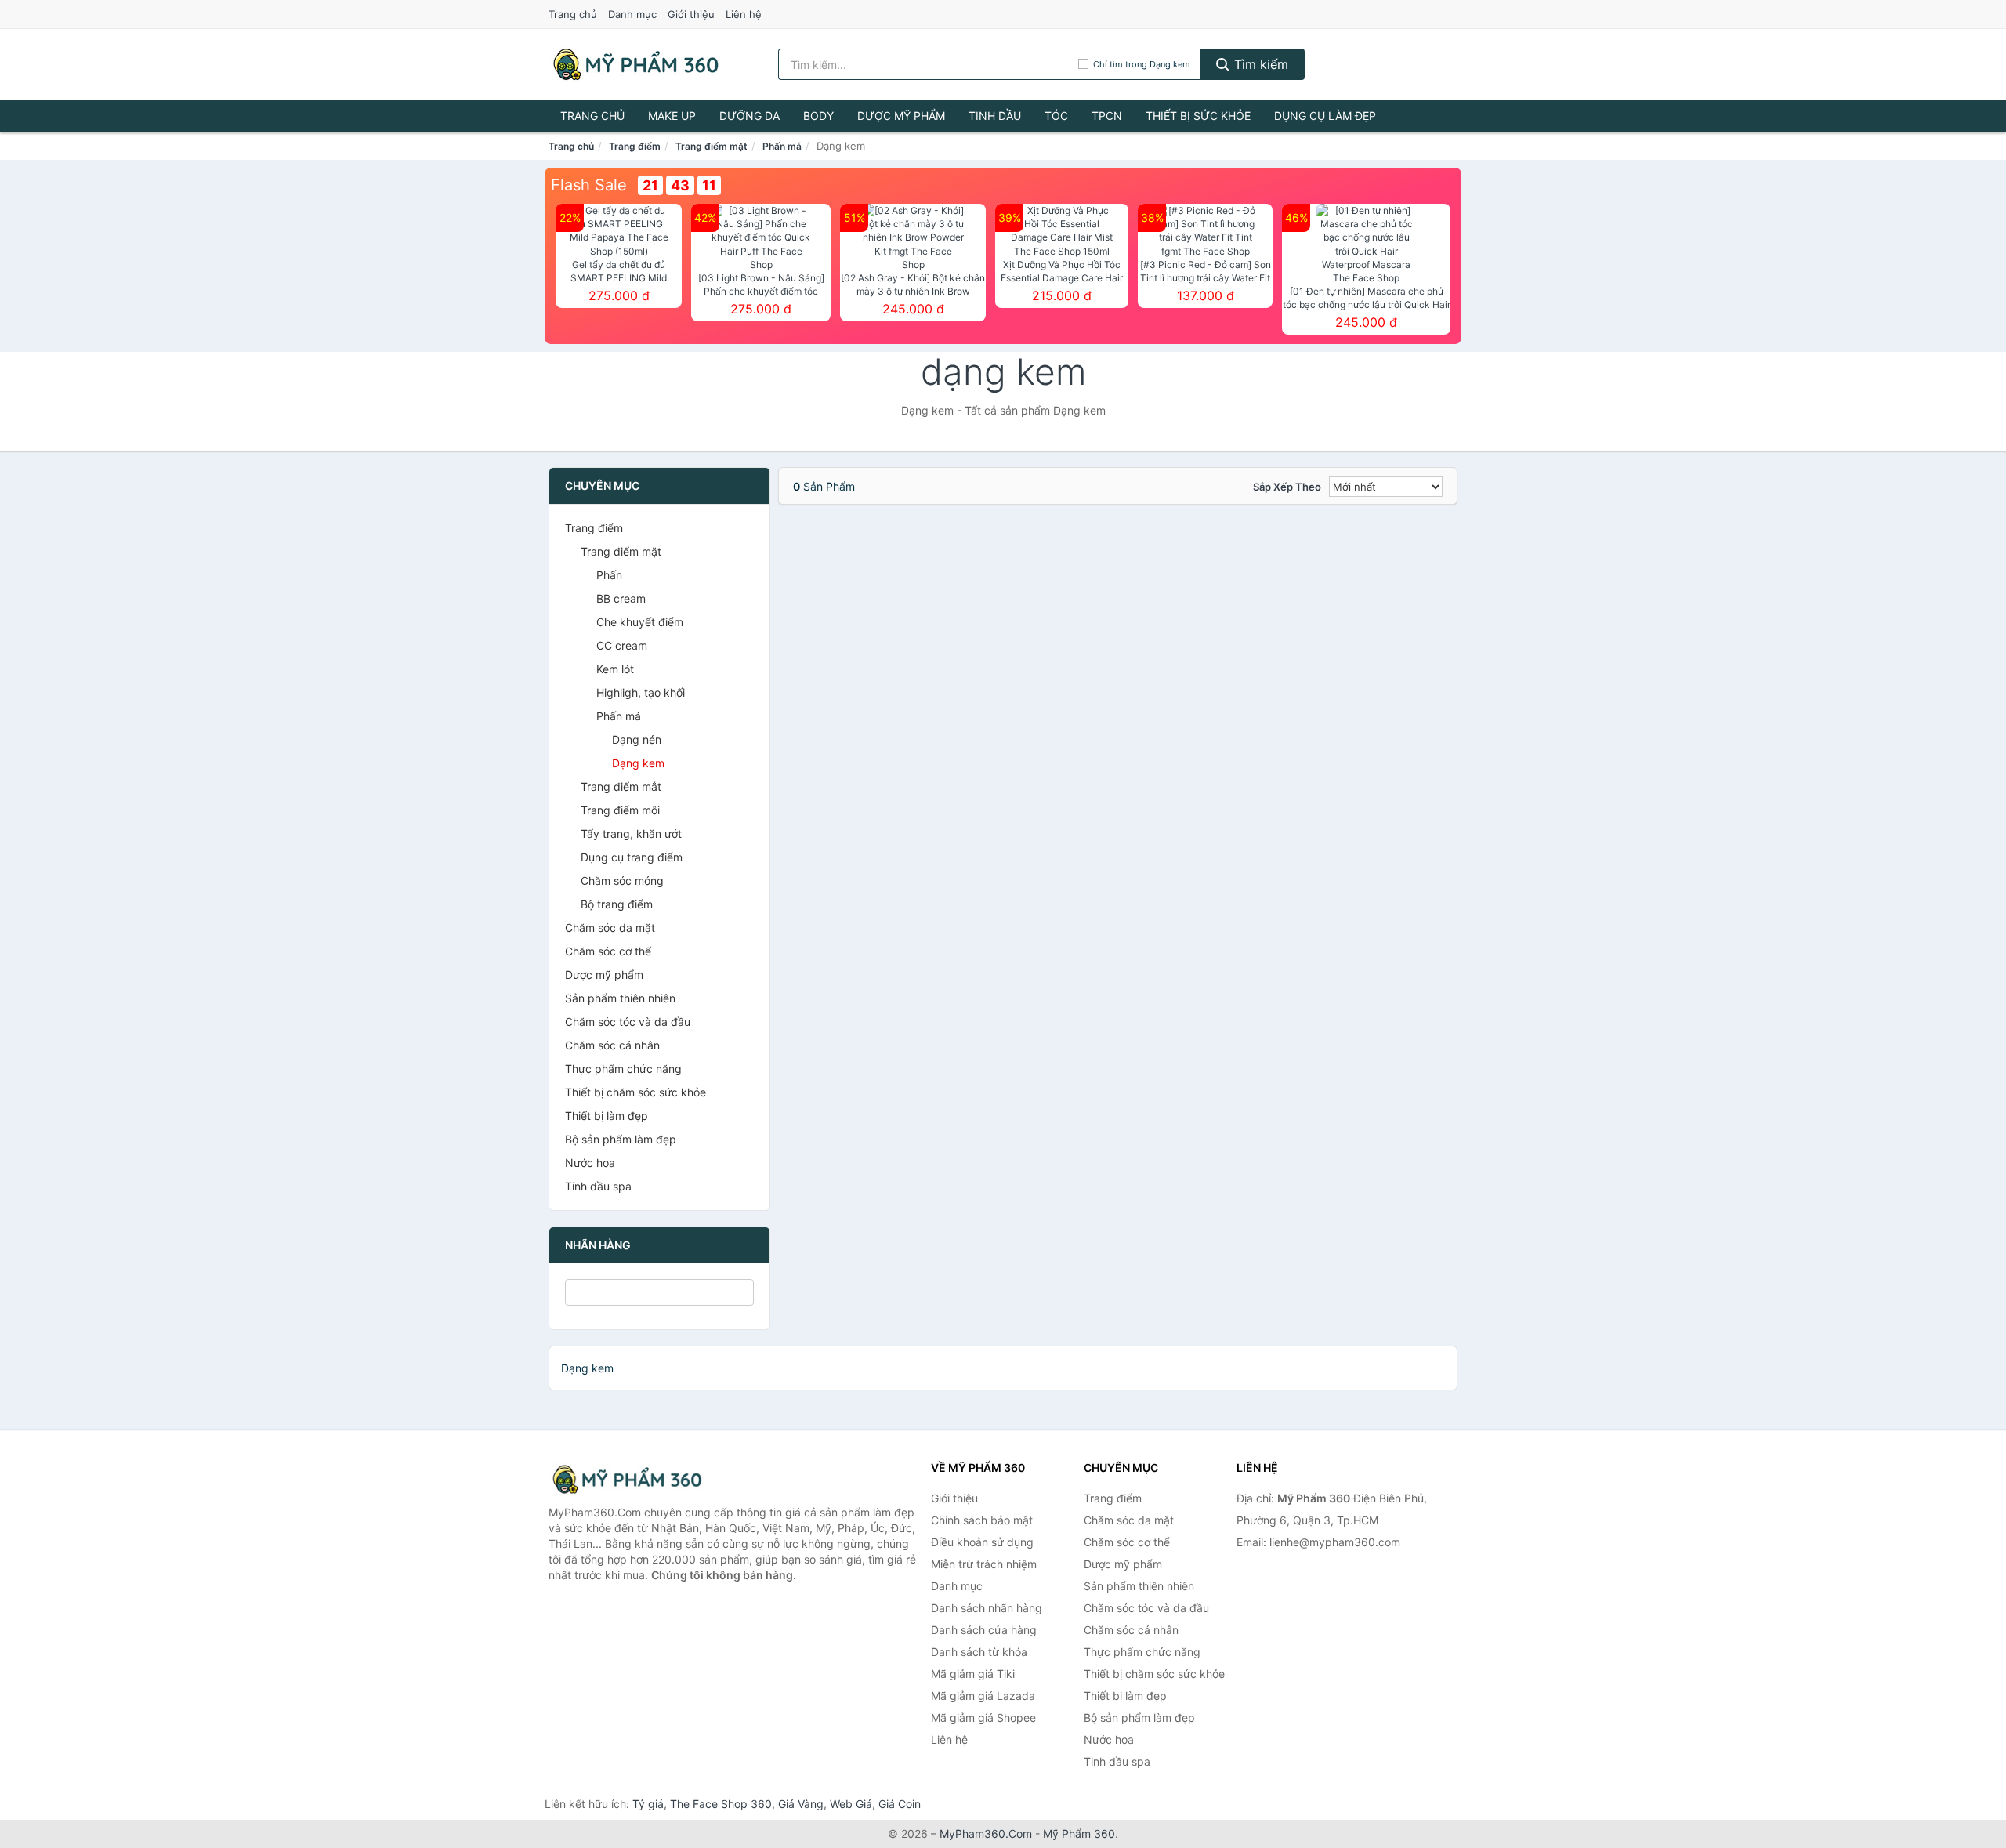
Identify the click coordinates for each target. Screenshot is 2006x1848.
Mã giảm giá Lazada (983, 1696)
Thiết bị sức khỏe (1198, 116)
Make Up (672, 116)
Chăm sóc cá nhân (612, 1045)
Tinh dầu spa (598, 1186)
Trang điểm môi (620, 810)
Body (818, 116)
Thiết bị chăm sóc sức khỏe (635, 1092)
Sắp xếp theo (1287, 487)
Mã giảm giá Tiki (973, 1674)
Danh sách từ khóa (979, 1652)
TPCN (1107, 116)
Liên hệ (744, 14)
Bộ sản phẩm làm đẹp (621, 1139)
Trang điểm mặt (712, 146)
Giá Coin (900, 1804)
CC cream (622, 645)
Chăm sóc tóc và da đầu (628, 1022)
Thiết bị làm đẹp (607, 1116)
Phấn (609, 575)
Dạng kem (638, 763)
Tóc (1056, 116)
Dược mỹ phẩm (901, 116)
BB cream (621, 598)
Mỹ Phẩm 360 (1079, 1834)
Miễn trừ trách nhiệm (984, 1564)
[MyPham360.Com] (635, 64)
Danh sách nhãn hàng (987, 1608)
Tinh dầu (995, 116)
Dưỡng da (750, 116)
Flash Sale (589, 185)
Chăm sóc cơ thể (608, 951)
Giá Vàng (801, 1804)
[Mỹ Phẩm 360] (627, 1479)
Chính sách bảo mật (982, 1520)
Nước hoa (590, 1163)
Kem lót (615, 669)
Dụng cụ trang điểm (632, 857)
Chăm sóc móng (622, 881)
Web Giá (851, 1804)
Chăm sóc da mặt (610, 928)
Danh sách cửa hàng (984, 1630)
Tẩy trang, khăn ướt (631, 833)
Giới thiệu (691, 14)
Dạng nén (637, 739)
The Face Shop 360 (721, 1804)
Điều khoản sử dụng (982, 1542)
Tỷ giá (648, 1804)
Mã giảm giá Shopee (983, 1718)
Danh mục (632, 14)
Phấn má (782, 146)
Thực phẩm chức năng (623, 1069)
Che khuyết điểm (640, 622)
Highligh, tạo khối (641, 692)
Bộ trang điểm (617, 904)
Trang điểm (635, 146)
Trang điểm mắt (621, 786)
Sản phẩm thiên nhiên (620, 998)
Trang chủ (573, 14)
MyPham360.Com (986, 1834)
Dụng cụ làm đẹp (1325, 116)
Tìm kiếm (1259, 64)
